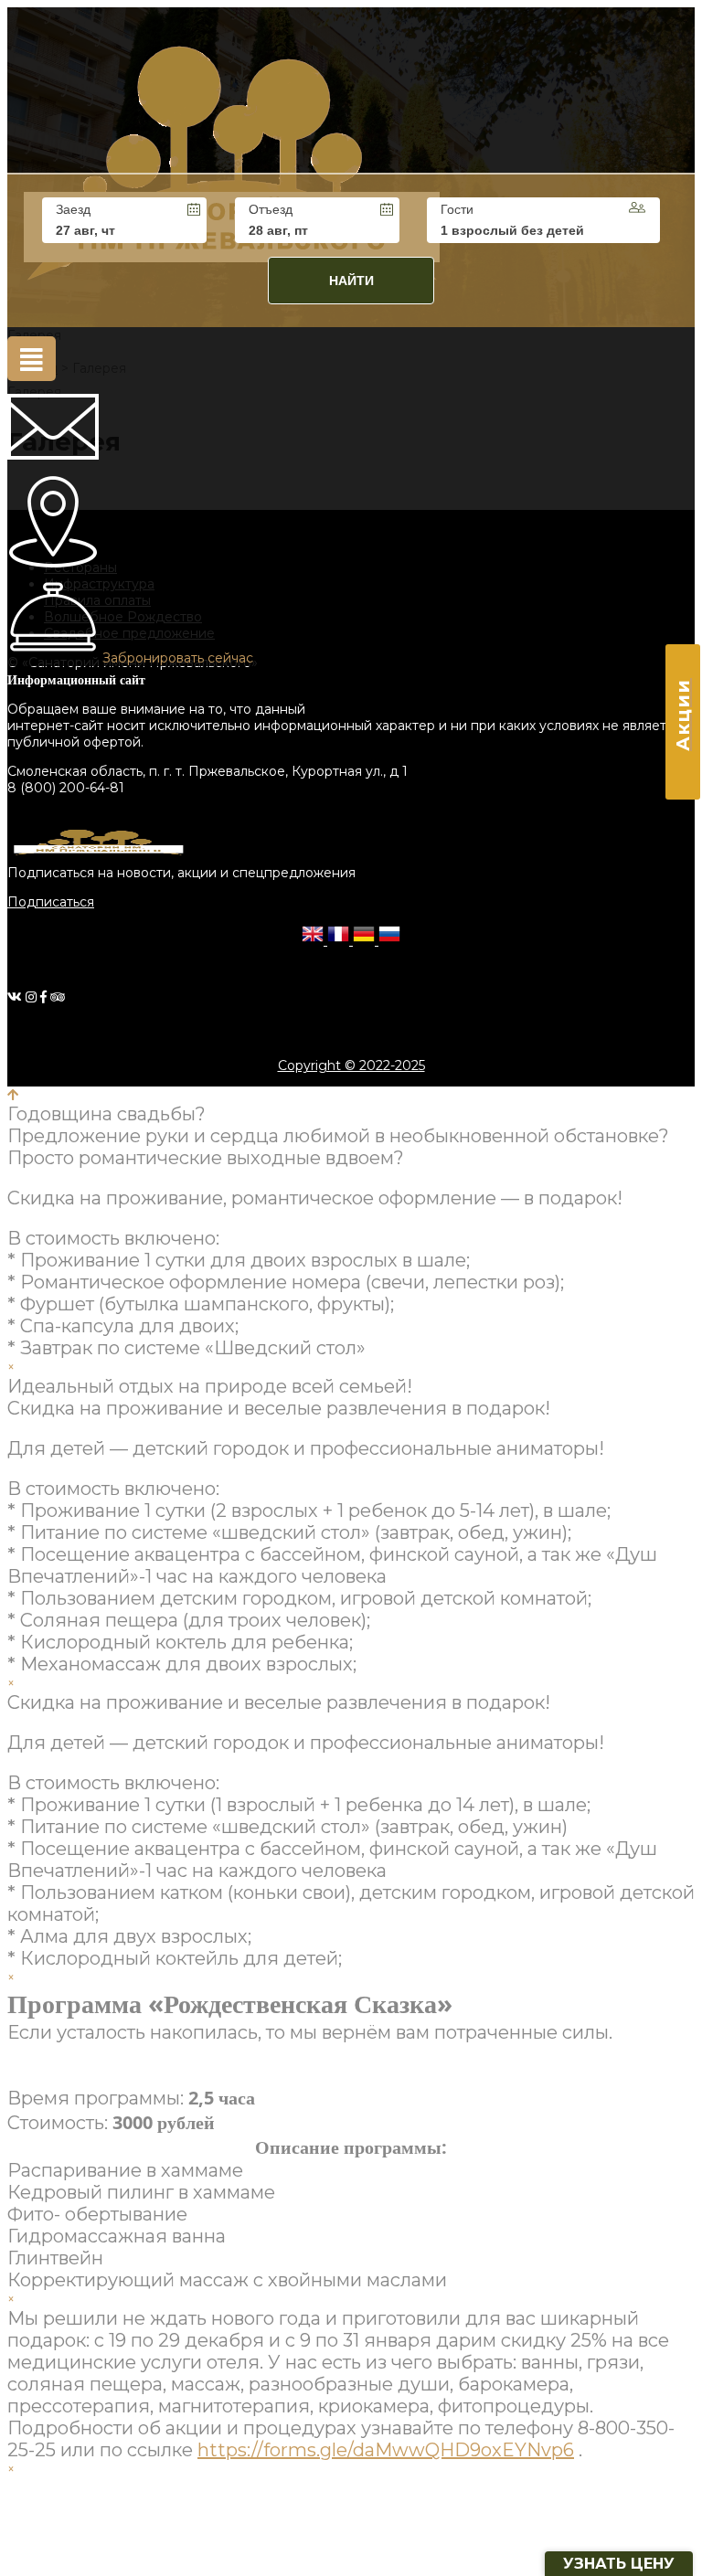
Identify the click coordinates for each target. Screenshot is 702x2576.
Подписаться (51, 902)
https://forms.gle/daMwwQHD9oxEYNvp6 (386, 2450)
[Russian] (389, 940)
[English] (314, 940)
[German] (366, 940)
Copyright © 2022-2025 (351, 1065)
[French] (340, 940)
